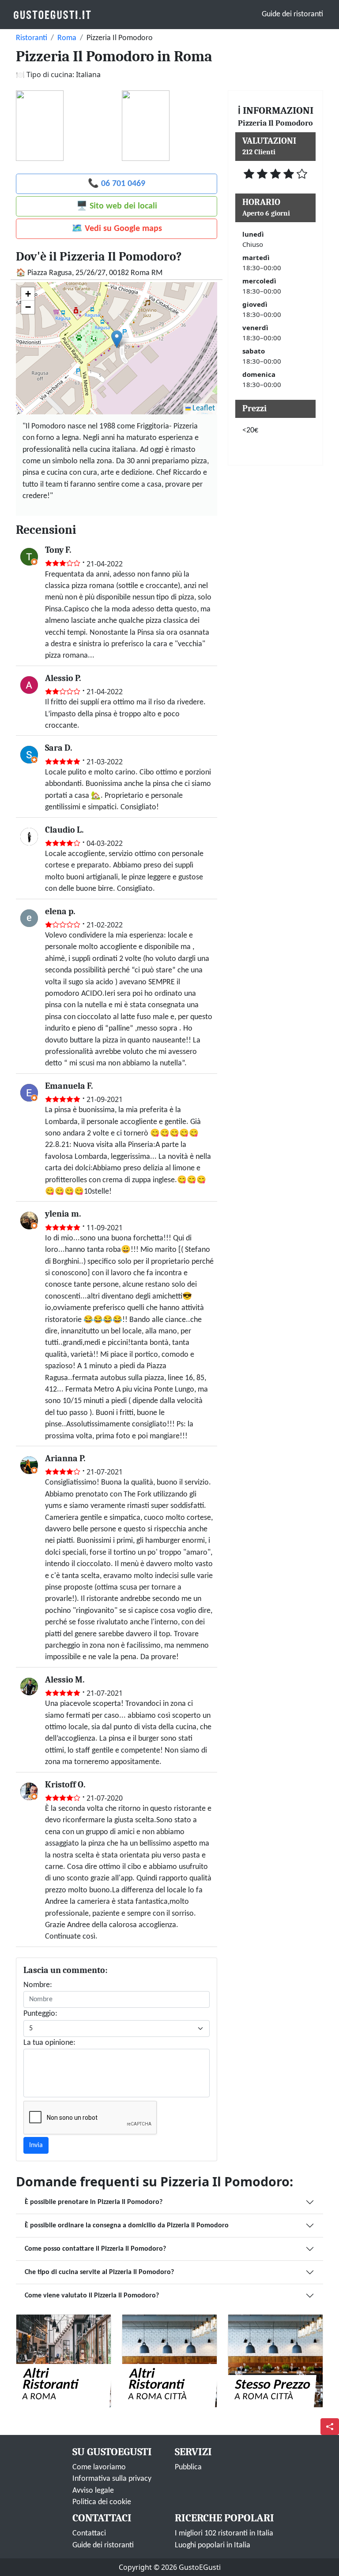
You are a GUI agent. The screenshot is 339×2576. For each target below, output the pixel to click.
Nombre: (38, 1985)
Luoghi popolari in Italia (213, 2545)
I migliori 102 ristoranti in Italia (224, 2533)
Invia (36, 2145)
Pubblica (188, 2467)
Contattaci (89, 2533)
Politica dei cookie (102, 2502)
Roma (67, 38)
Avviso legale (93, 2491)
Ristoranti (32, 38)
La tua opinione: (49, 2043)
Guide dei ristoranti (292, 14)
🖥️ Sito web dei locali (117, 206)
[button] (117, 339)
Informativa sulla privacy (112, 2479)
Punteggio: (40, 2014)
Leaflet (203, 408)
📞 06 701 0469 (117, 184)
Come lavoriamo (99, 2467)
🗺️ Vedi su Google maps (117, 229)
